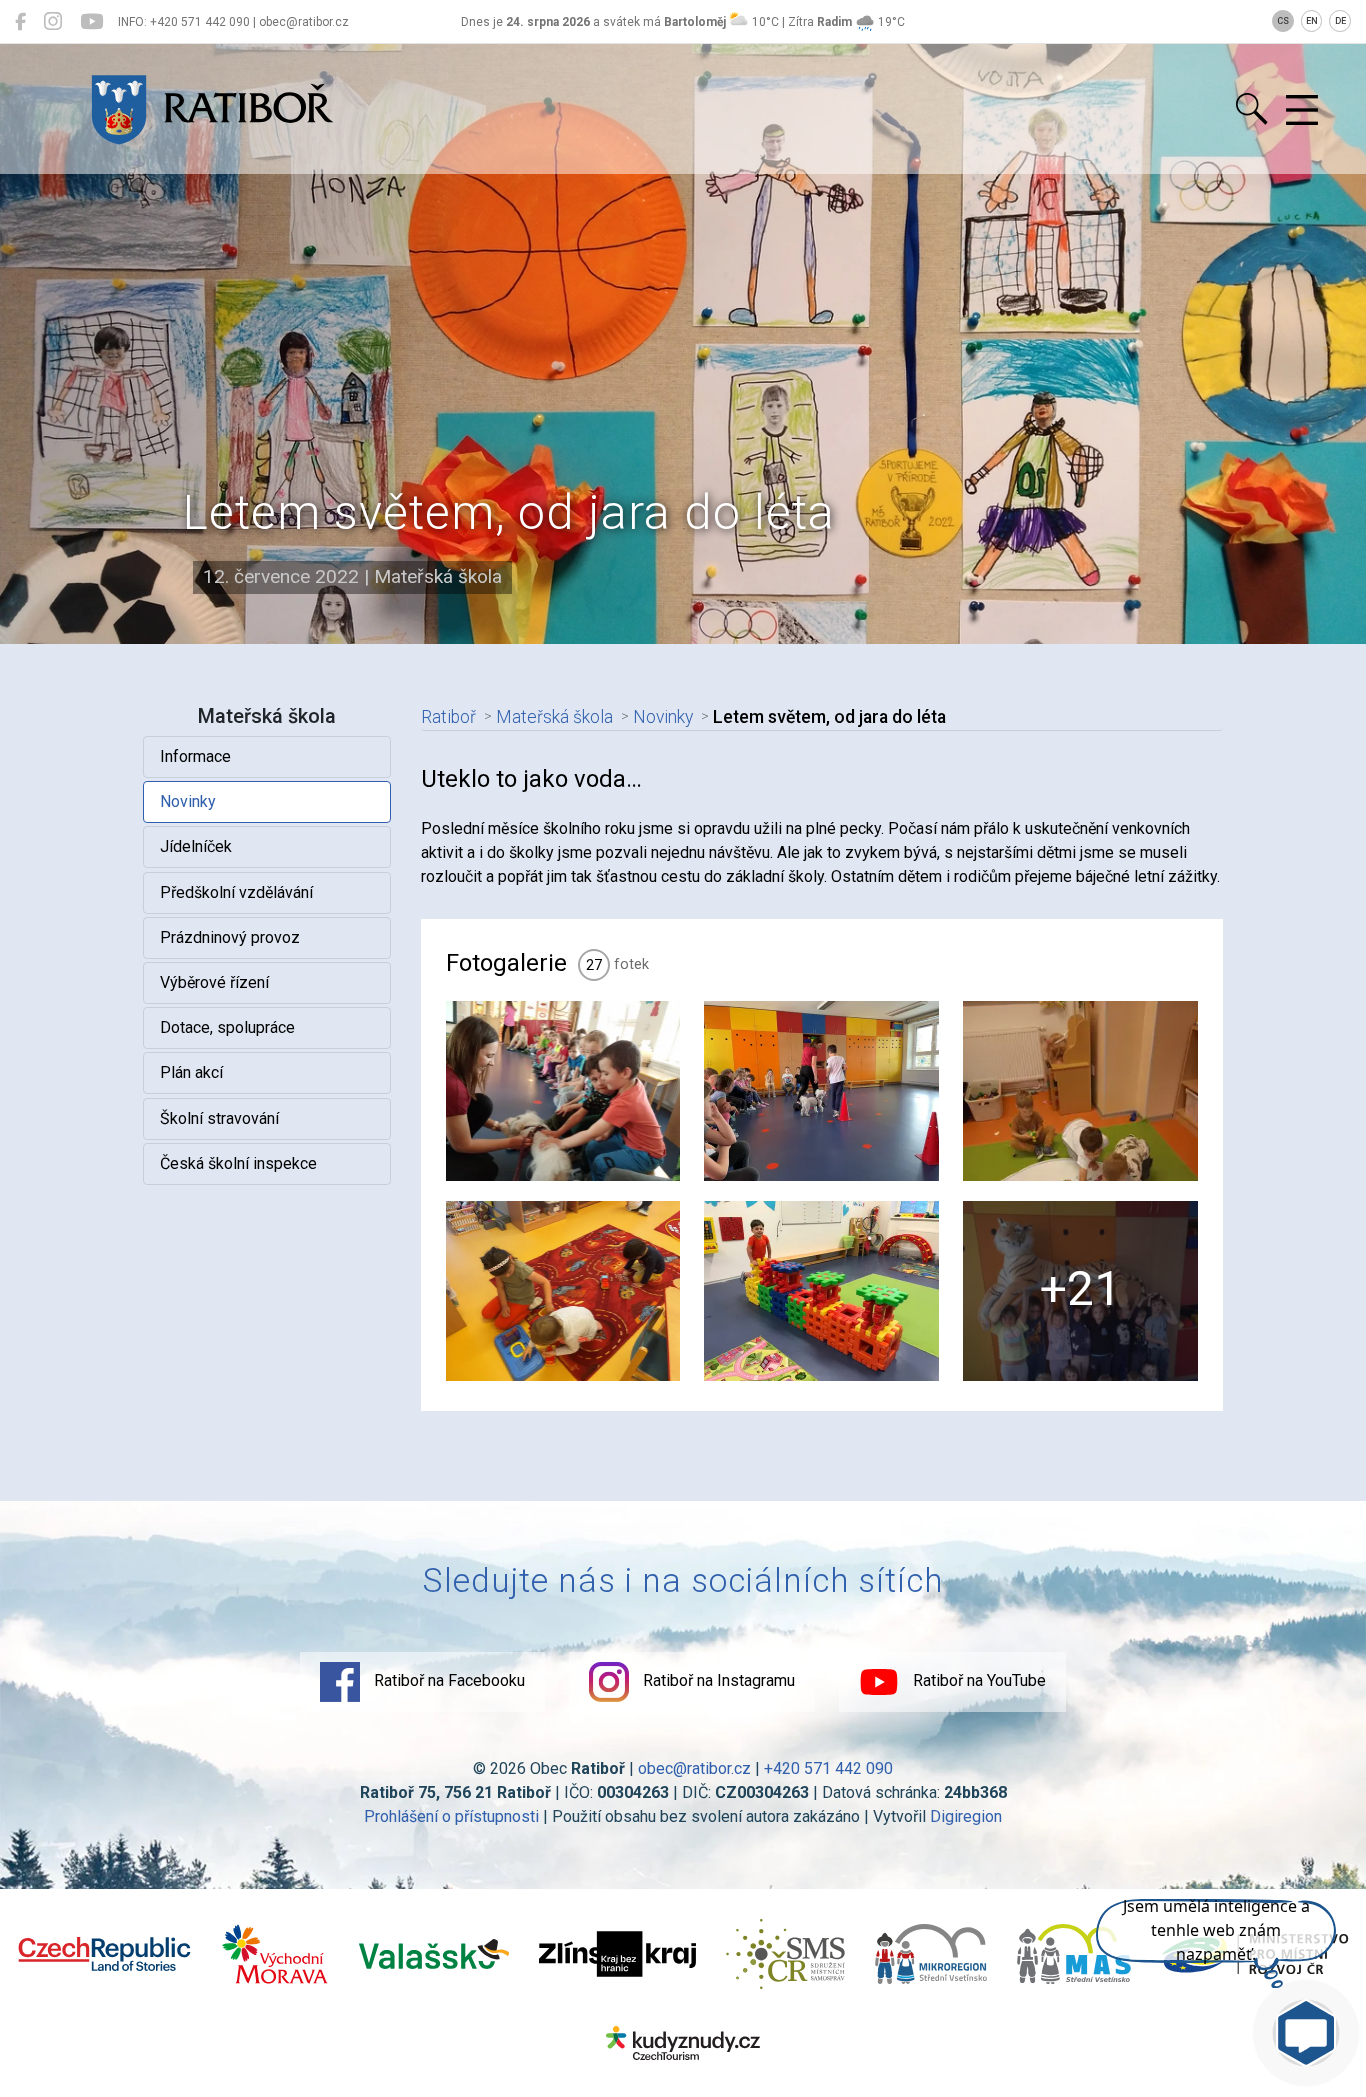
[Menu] (1302, 111)
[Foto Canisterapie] (563, 1091)
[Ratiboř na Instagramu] (53, 22)
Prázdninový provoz (230, 937)
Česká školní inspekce (238, 1163)
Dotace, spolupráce (227, 1027)
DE (1340, 21)
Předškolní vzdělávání (236, 892)
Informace (195, 756)
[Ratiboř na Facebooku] (20, 22)
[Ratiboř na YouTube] (91, 22)
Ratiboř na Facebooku (447, 1680)
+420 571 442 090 (828, 1768)
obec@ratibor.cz (694, 1768)
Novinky (188, 801)
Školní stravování (219, 1118)
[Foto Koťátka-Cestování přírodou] (821, 1291)
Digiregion (966, 1816)
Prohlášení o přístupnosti (451, 1816)
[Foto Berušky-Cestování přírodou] (563, 1291)
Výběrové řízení (214, 982)
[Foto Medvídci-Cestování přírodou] (1080, 1091)
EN (1312, 21)
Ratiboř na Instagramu (717, 1680)
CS (1283, 21)
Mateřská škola (554, 717)
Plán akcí (191, 1072)
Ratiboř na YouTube (977, 1680)
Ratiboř (448, 717)
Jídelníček (196, 846)
